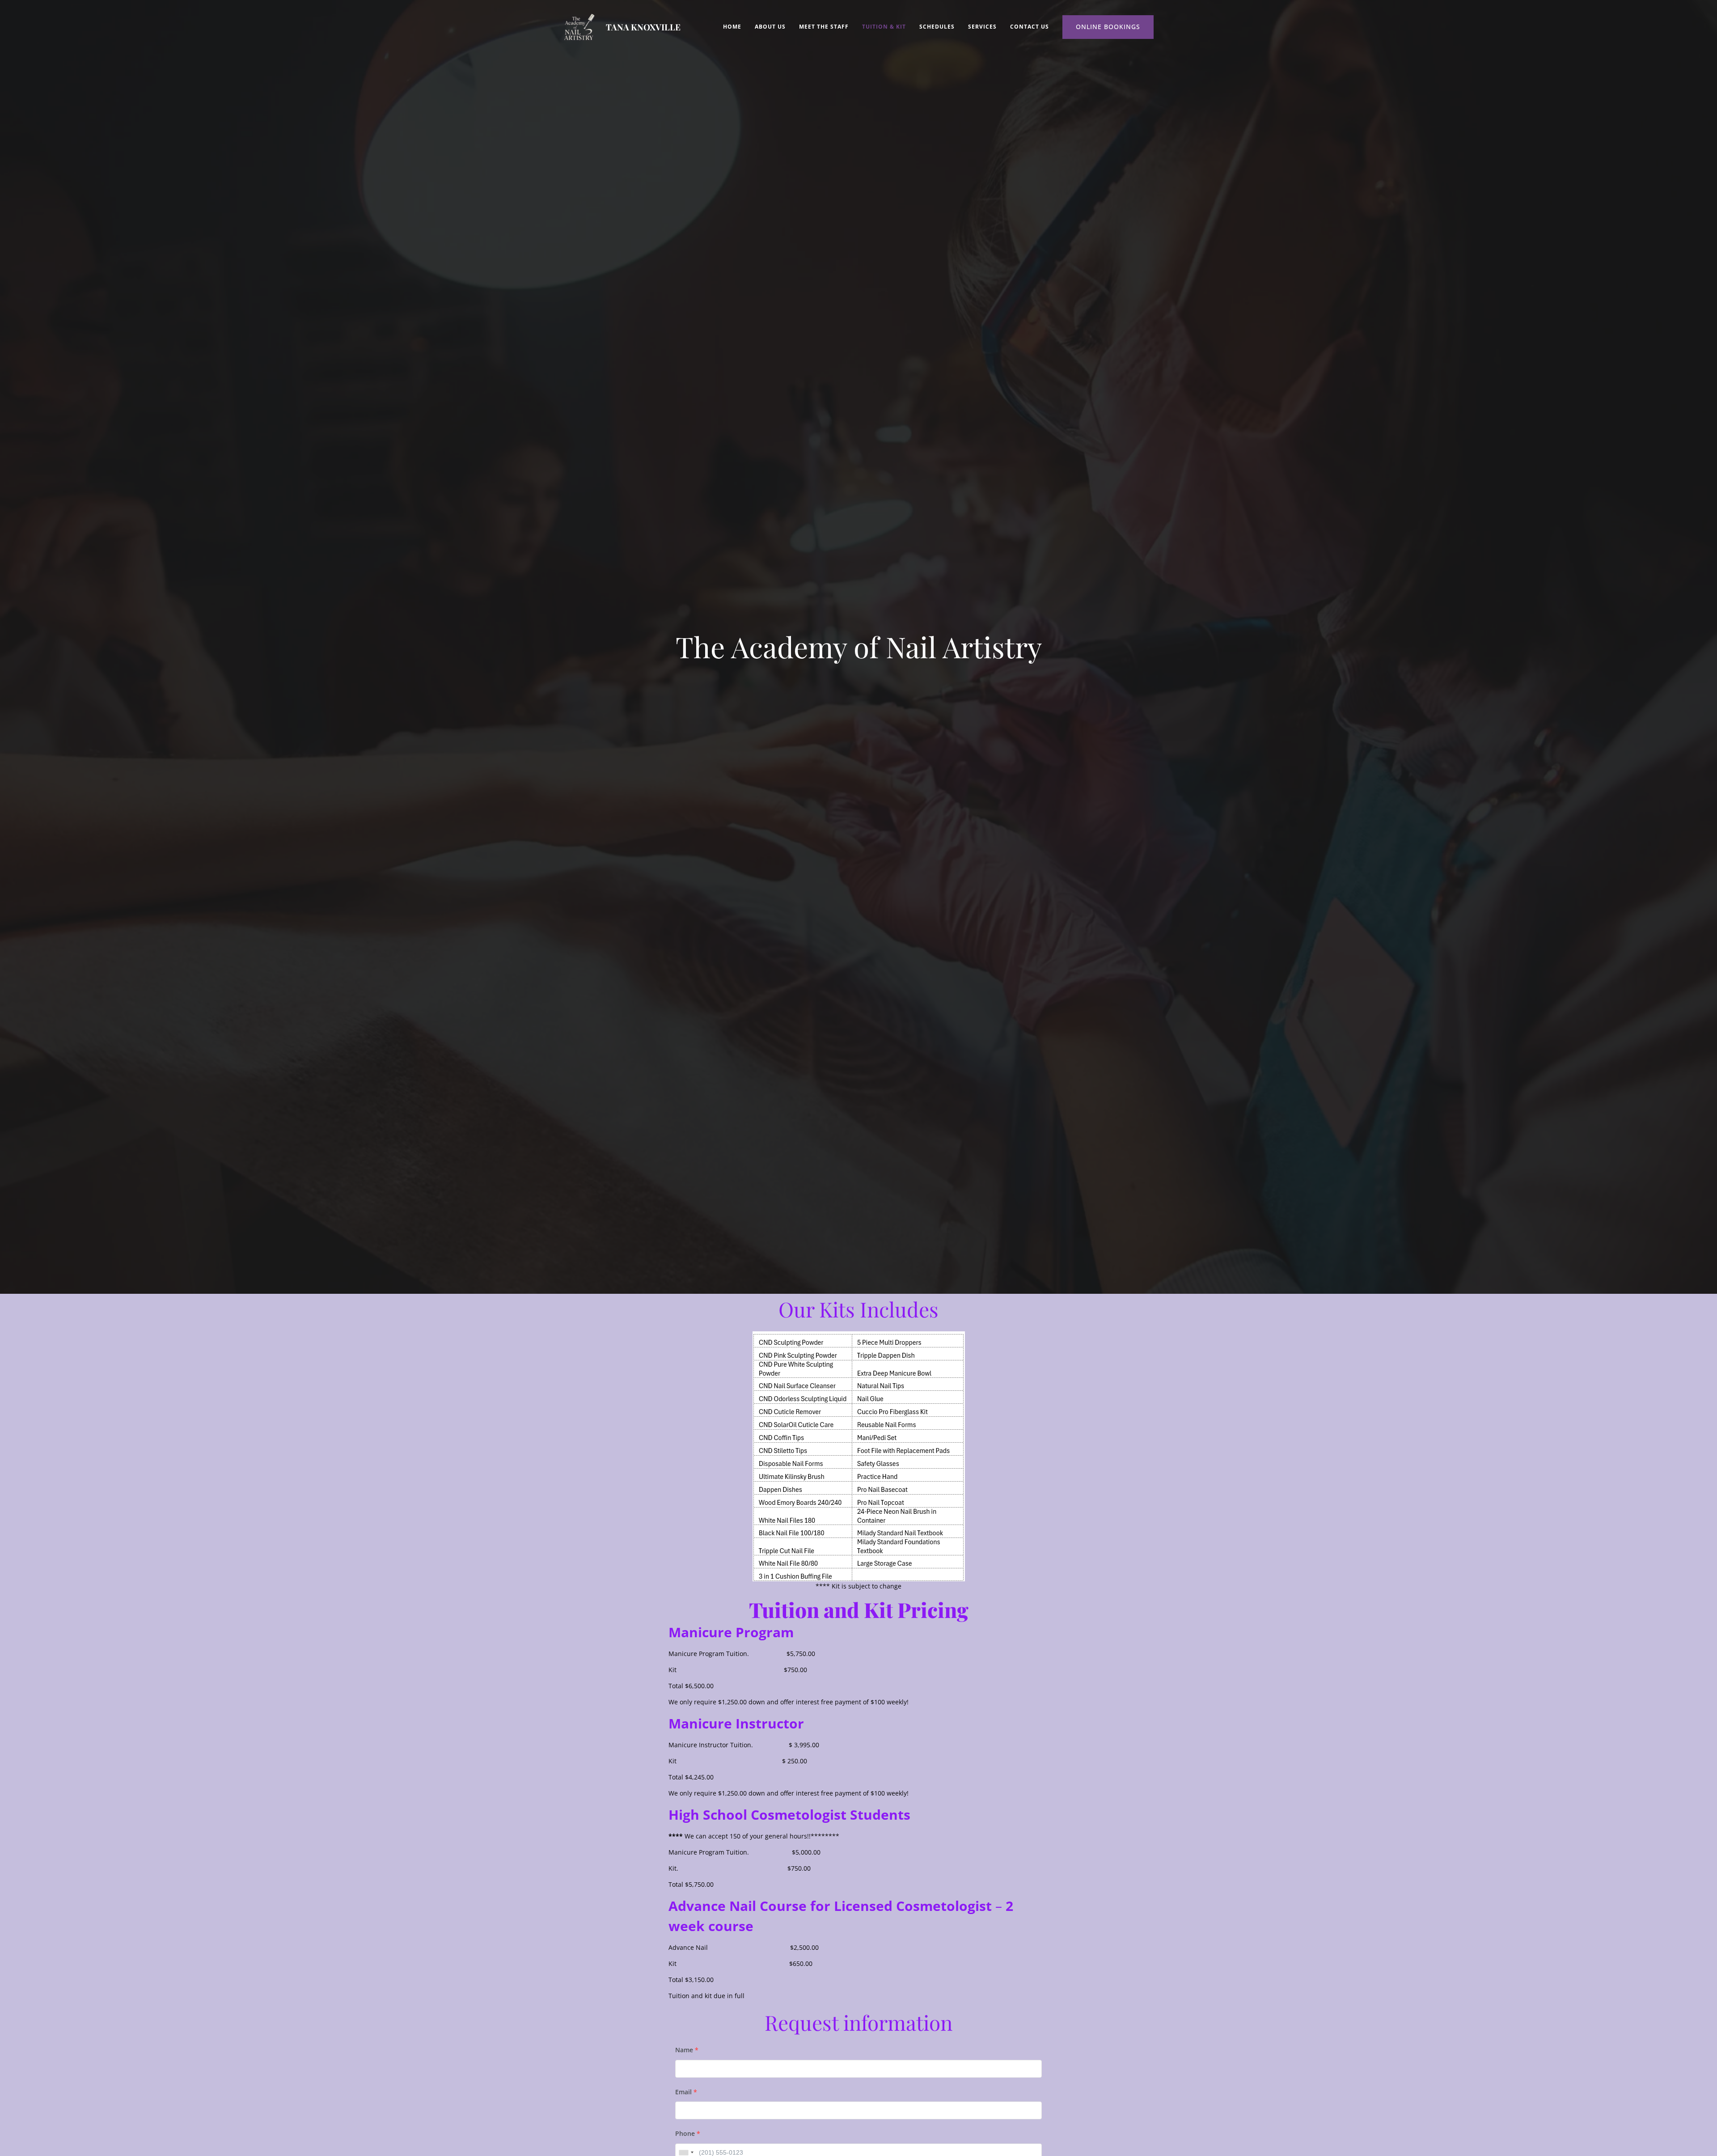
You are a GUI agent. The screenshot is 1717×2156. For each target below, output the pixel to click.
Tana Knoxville (643, 27)
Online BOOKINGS (1108, 27)
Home (732, 27)
